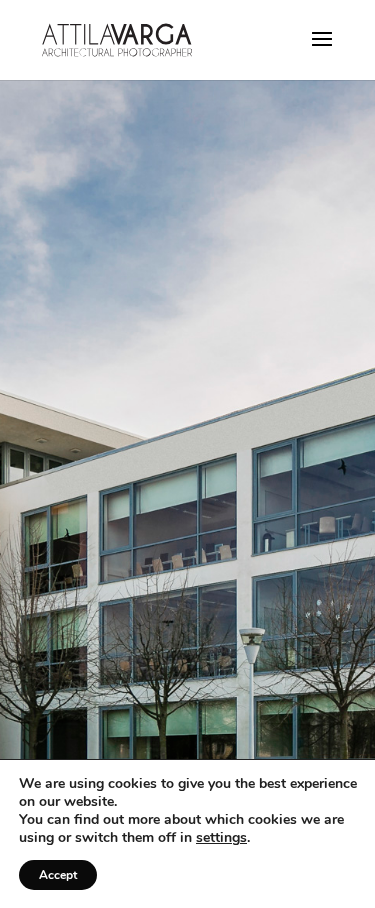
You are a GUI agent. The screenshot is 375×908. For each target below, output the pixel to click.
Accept (58, 875)
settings (221, 838)
